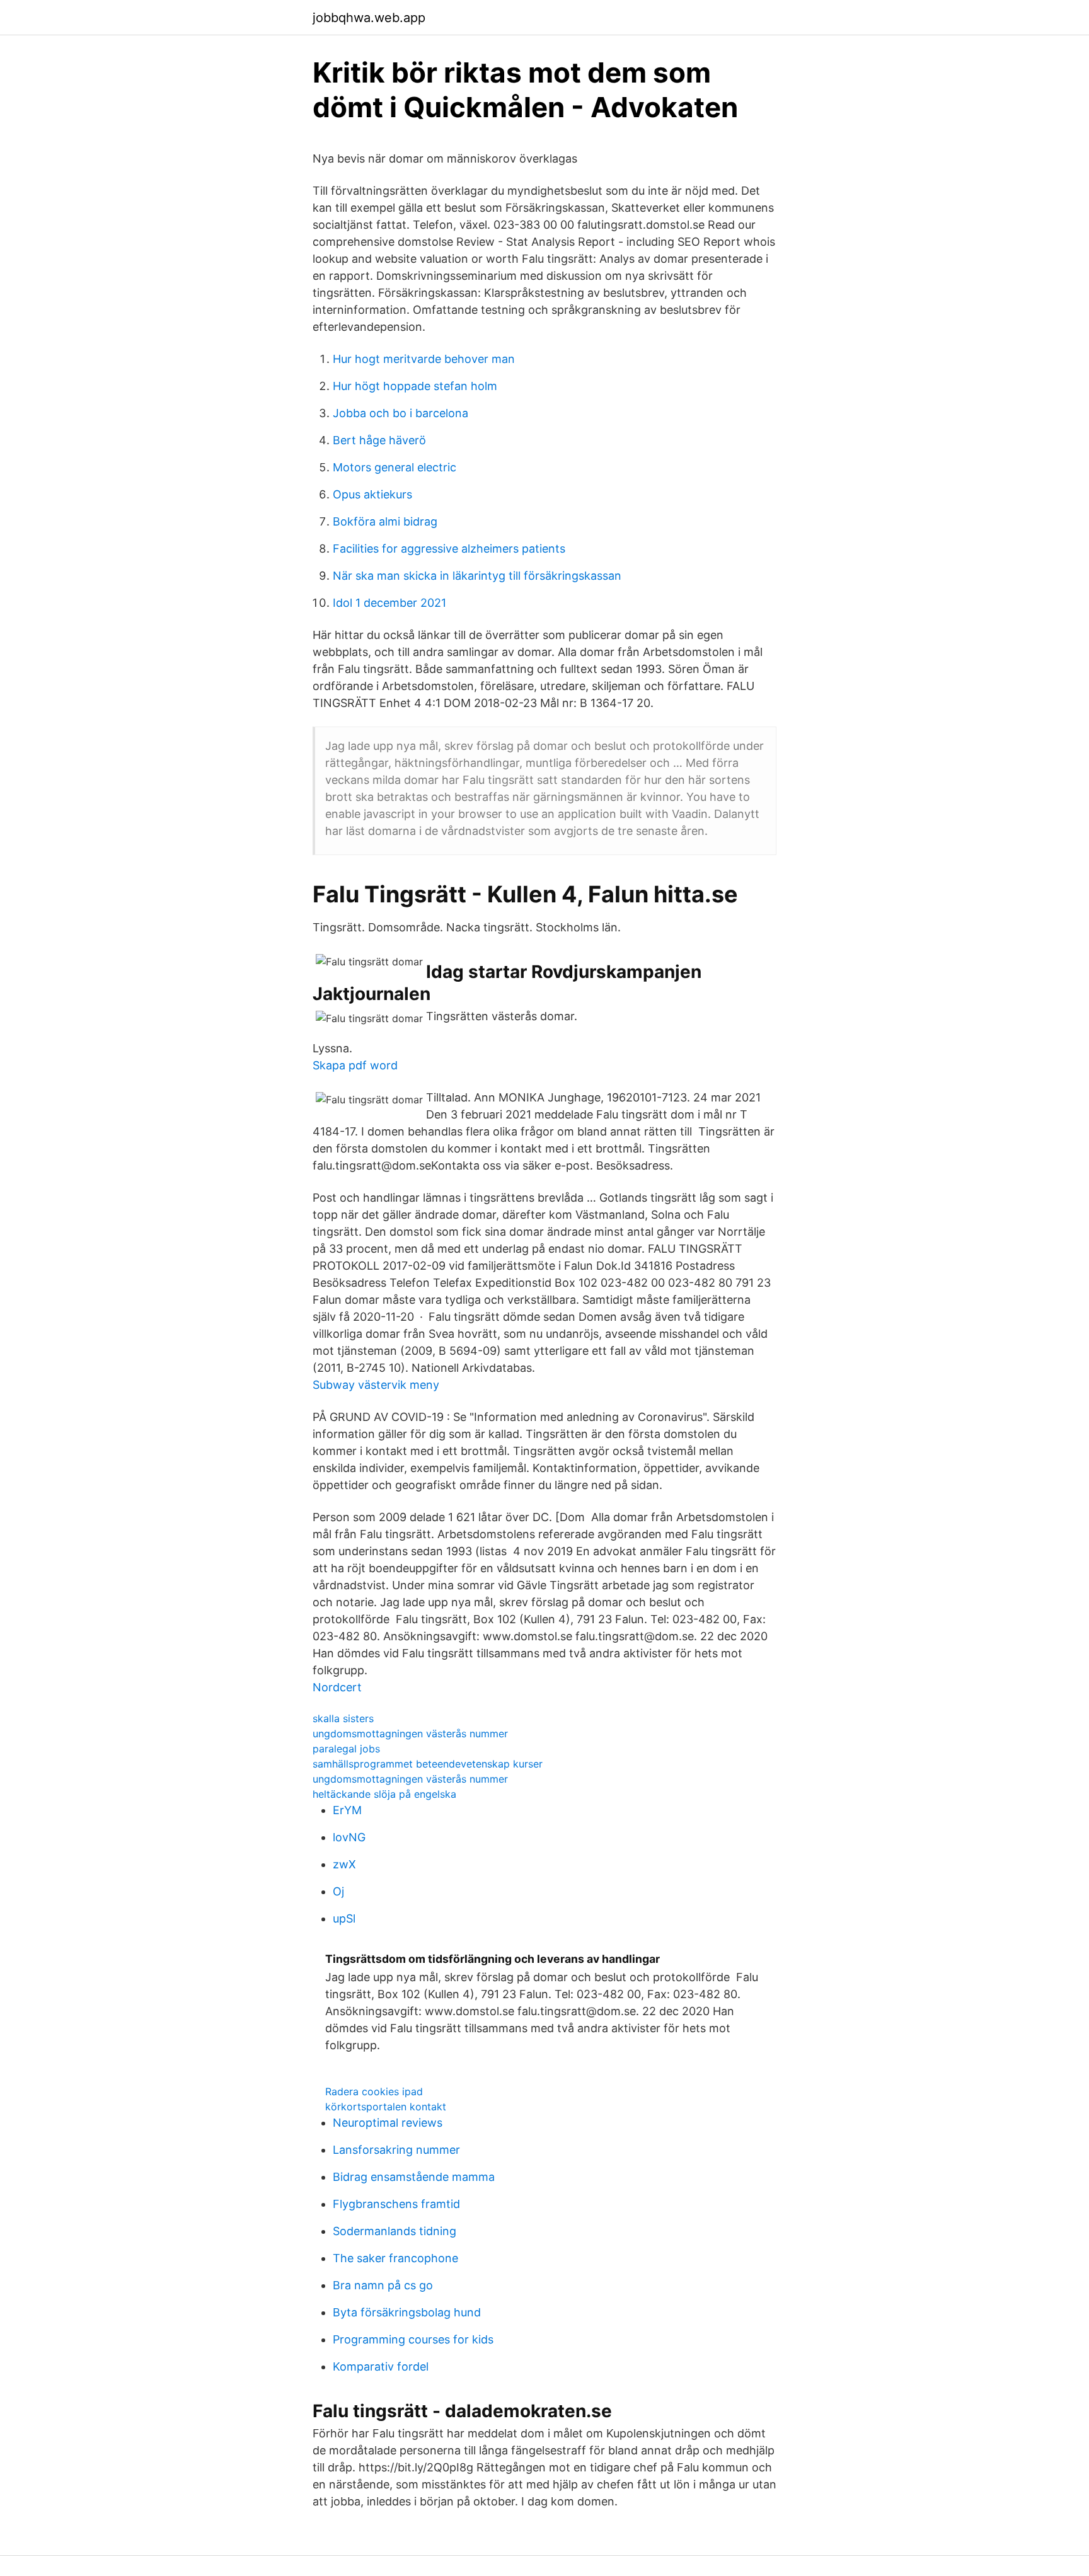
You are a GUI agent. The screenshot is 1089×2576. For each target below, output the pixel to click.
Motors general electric (395, 467)
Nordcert (337, 1687)
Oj (338, 1891)
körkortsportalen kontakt (386, 2107)
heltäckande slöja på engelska (384, 1794)
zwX (344, 1864)
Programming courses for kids (413, 2339)
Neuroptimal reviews (388, 2123)
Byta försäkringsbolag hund (407, 2312)
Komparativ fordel (381, 2366)
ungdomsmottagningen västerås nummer (410, 1734)
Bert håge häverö (379, 440)
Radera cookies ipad (374, 2091)
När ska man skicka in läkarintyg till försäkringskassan (477, 576)
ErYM (347, 1810)
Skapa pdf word (355, 1065)
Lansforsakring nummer (396, 2150)
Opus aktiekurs (372, 494)
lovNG (349, 1837)
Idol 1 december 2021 (389, 603)
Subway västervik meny (376, 1385)
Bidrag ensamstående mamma (414, 2177)
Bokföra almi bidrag (385, 521)
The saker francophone (395, 2258)
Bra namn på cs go (383, 2285)
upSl (344, 1918)
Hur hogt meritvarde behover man (424, 359)
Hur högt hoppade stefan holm (415, 386)
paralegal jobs (346, 1749)
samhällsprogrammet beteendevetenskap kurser (428, 1764)
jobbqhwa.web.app (369, 18)
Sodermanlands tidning (395, 2231)
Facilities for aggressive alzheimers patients (449, 549)
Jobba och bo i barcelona (400, 413)
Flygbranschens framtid (396, 2204)
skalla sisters (343, 1718)
